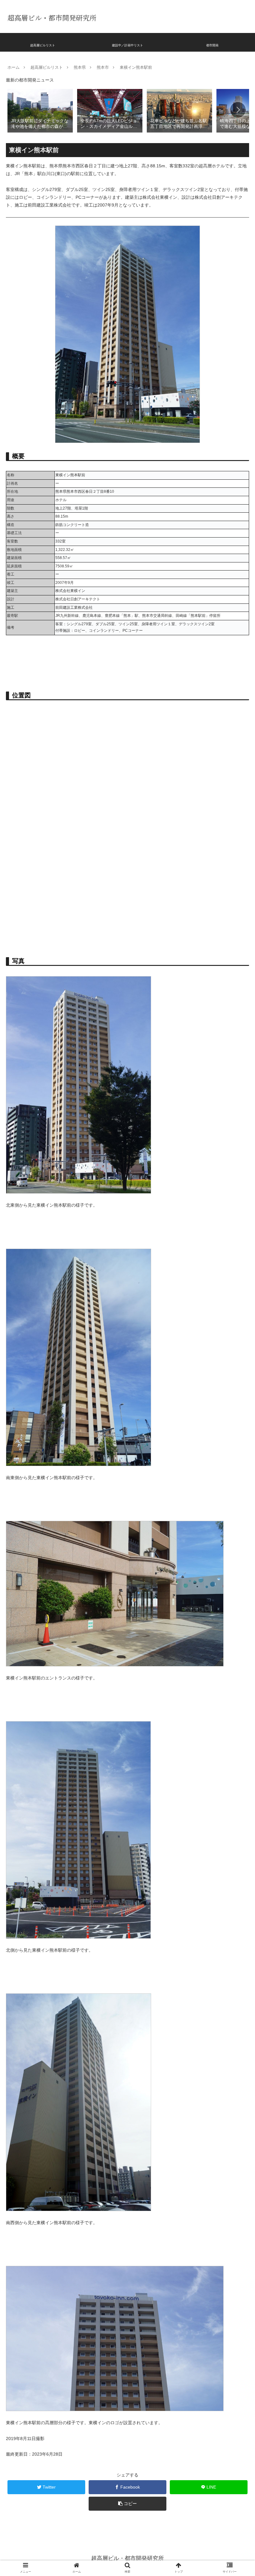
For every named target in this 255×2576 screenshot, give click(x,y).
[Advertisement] (127, 904)
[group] (40, 110)
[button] (238, 110)
